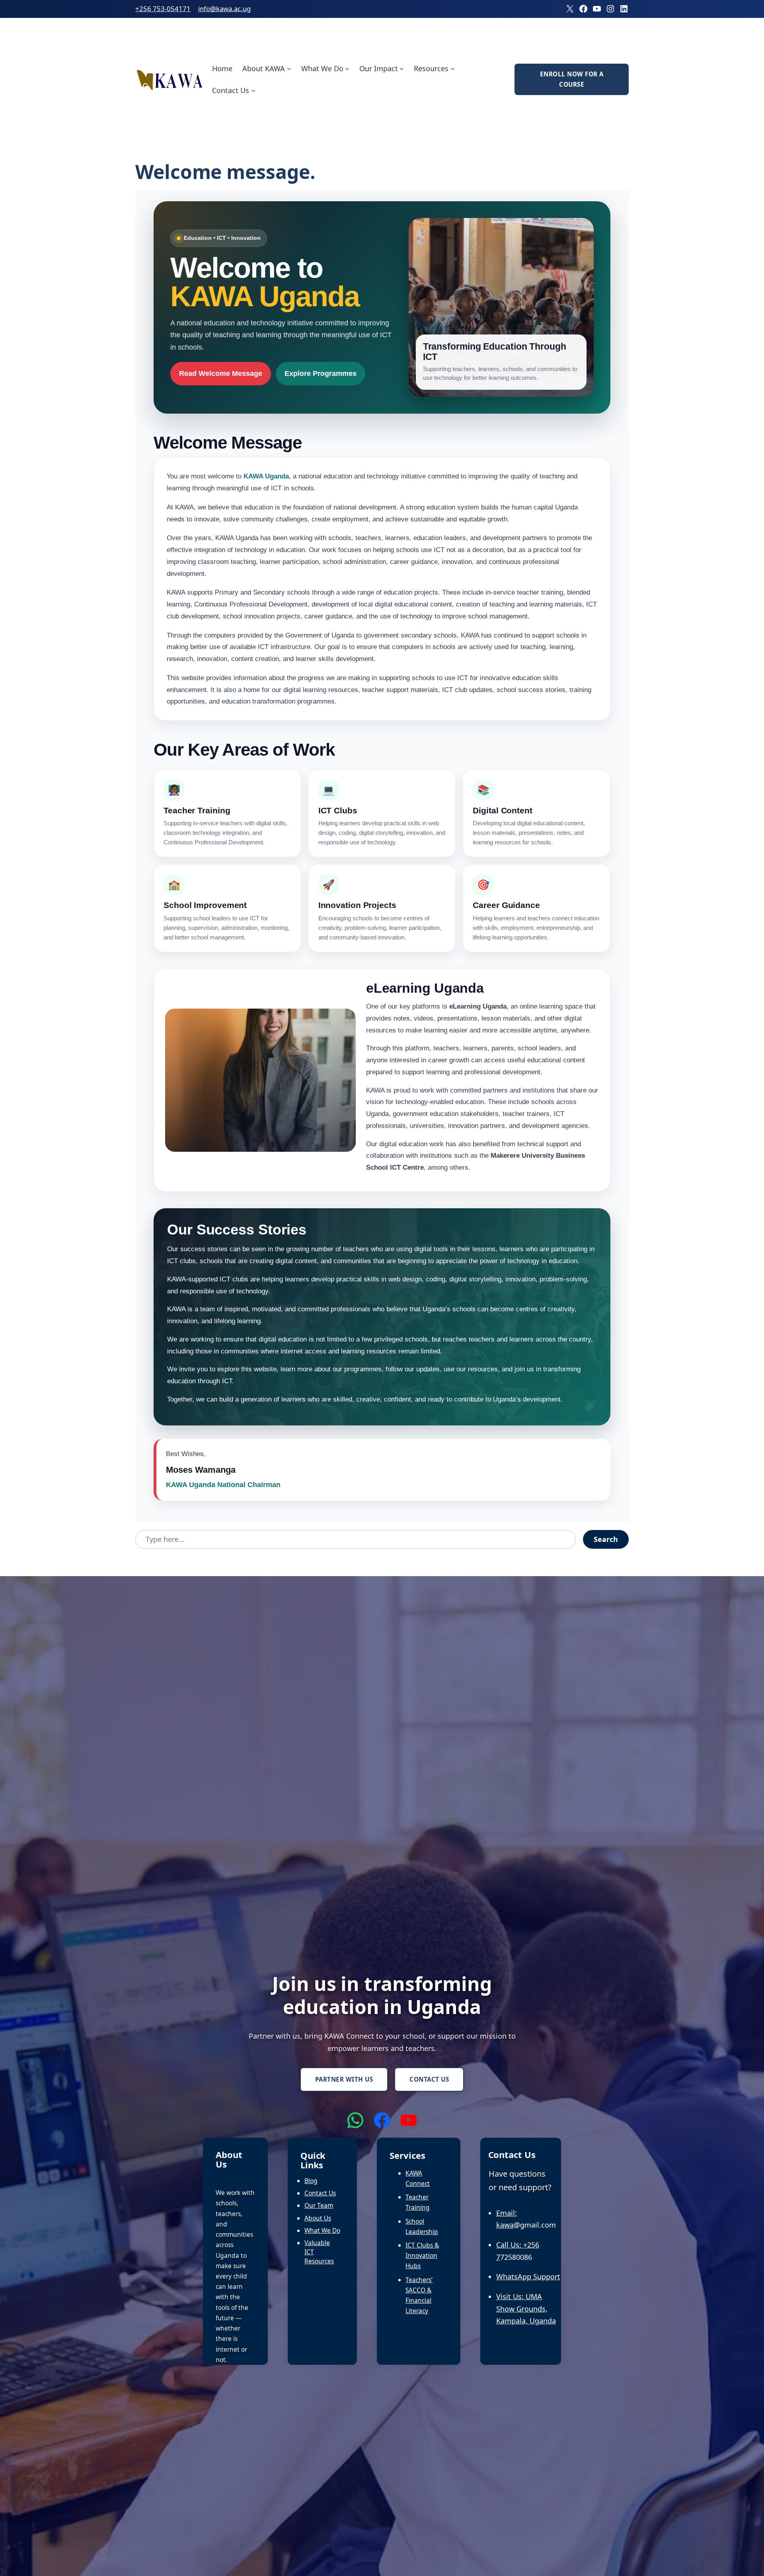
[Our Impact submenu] (402, 68)
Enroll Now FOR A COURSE (572, 79)
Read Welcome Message (221, 373)
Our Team (319, 2205)
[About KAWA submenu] (289, 68)
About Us (318, 2218)
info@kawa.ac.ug (224, 9)
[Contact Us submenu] (253, 90)
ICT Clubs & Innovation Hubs (422, 2255)
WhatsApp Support (528, 2277)
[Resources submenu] (453, 68)
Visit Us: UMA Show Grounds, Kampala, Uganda (526, 2309)
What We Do (322, 2230)
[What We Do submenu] (347, 68)
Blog (311, 2181)
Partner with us (344, 2079)
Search (606, 1539)
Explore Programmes (321, 373)
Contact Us (429, 2079)
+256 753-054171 (163, 9)
